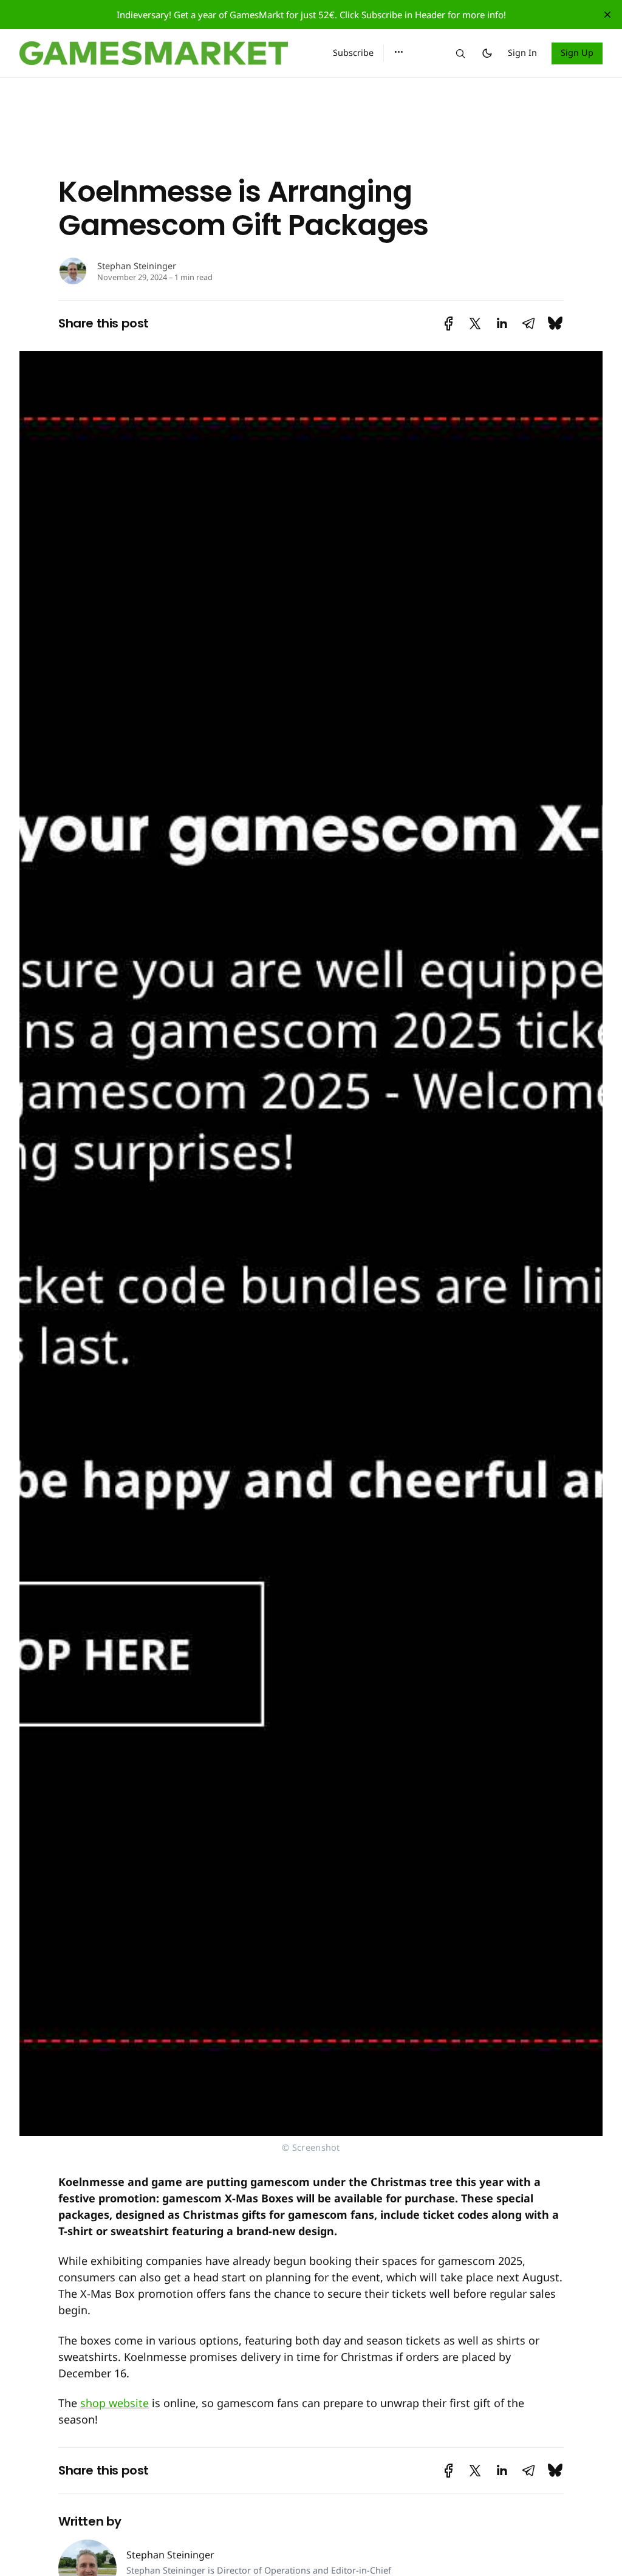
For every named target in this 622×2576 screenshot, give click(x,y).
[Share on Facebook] (449, 324)
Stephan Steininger (137, 266)
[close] (607, 15)
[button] (399, 52)
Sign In (522, 53)
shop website (114, 2403)
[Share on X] (475, 324)
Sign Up (577, 53)
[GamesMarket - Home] (162, 53)
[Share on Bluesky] (555, 324)
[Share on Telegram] (528, 324)
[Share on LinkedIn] (502, 324)
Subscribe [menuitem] (353, 53)
